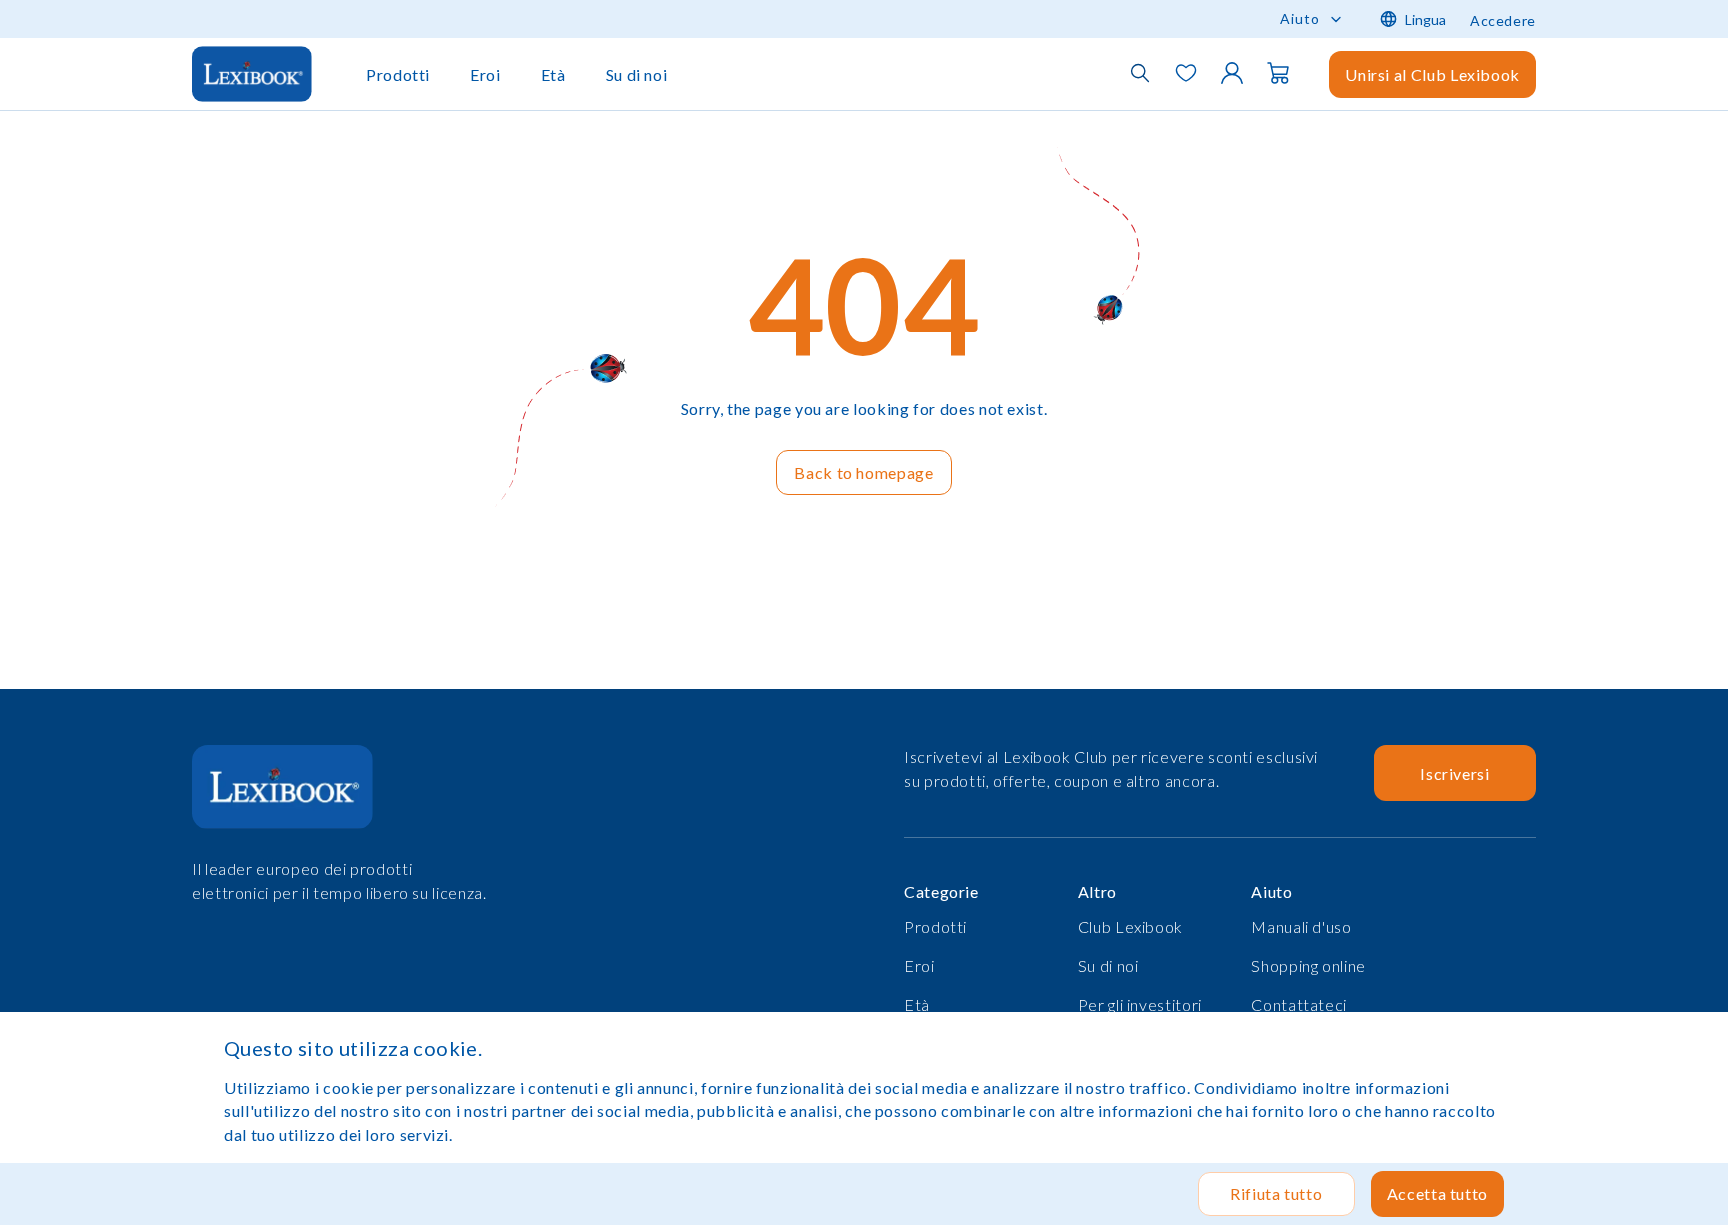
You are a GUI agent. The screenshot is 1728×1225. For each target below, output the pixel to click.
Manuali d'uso (1301, 926)
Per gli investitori (1140, 1004)
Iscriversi (1454, 773)
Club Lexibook (1130, 926)
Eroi (485, 74)
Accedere (1503, 20)
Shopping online (1308, 965)
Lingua (1425, 19)
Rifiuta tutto (1276, 1193)
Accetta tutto (1437, 1193)
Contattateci (1299, 1004)
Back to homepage (863, 472)
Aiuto (1300, 18)
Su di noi (637, 74)
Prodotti (398, 74)
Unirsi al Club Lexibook (1432, 74)
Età (553, 74)
